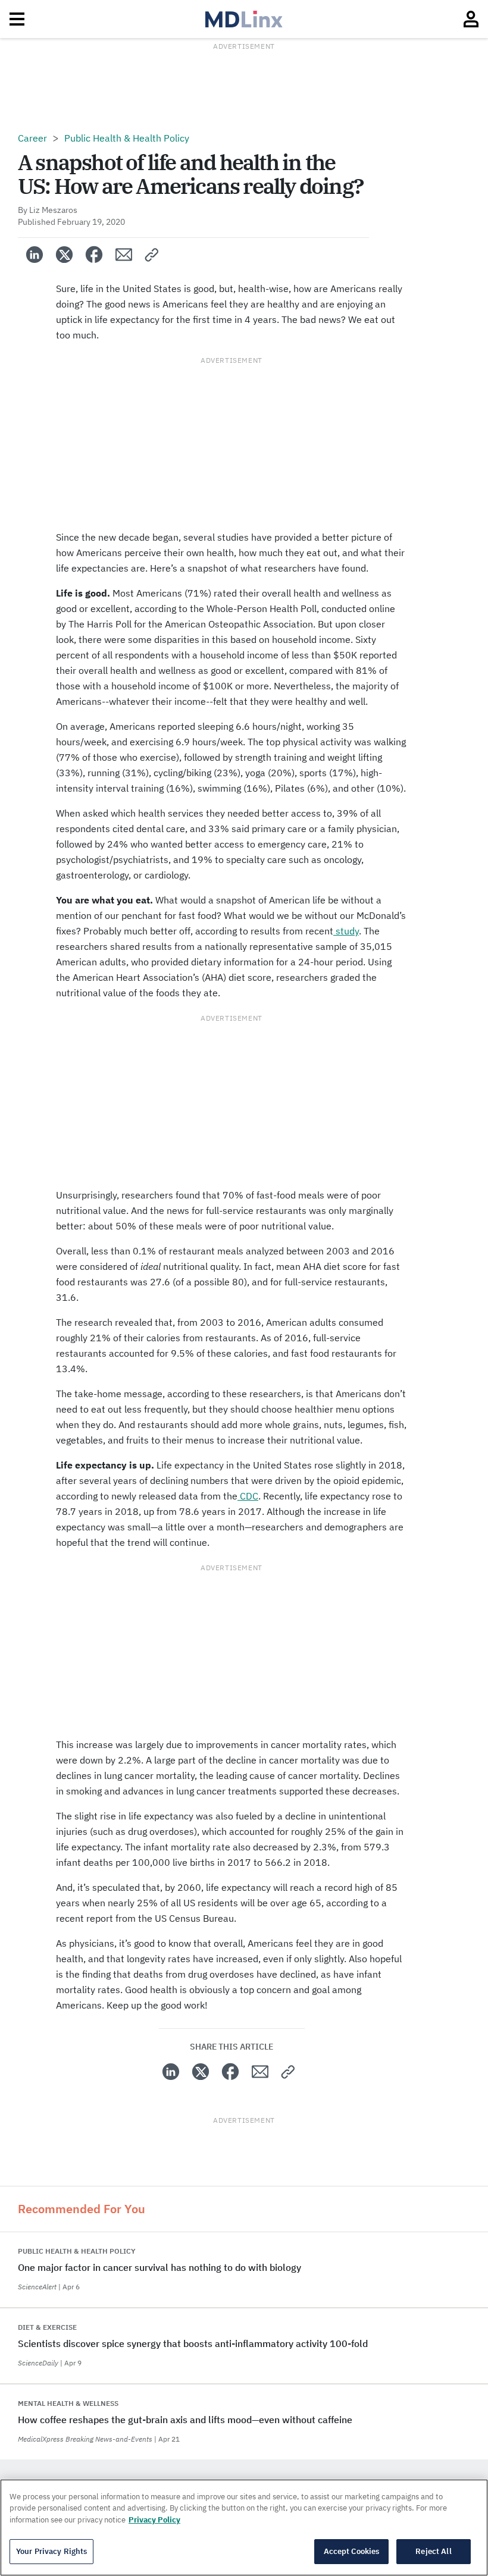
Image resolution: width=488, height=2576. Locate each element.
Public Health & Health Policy (127, 138)
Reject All (433, 2551)
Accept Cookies (352, 2551)
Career (32, 138)
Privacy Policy (154, 2520)
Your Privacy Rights (51, 2551)
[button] (152, 255)
